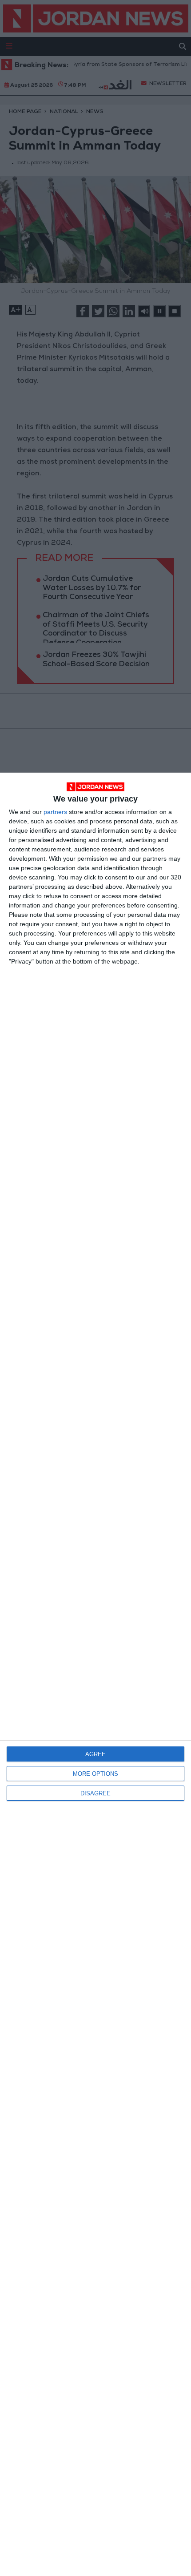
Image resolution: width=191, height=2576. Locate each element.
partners (55, 812)
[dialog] (95, 1674)
